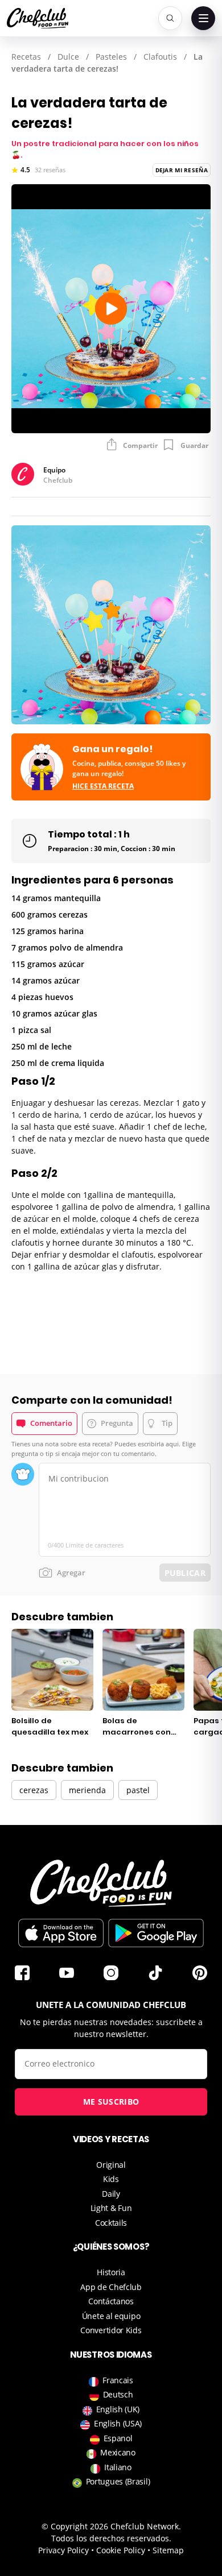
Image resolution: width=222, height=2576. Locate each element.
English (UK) (118, 2409)
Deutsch (118, 2394)
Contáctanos (111, 2301)
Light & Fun (111, 2208)
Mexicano (118, 2452)
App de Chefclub (111, 2287)
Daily (111, 2194)
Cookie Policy (121, 2550)
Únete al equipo (111, 2316)
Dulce (68, 57)
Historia (111, 2272)
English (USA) (118, 2423)
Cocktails (111, 2223)
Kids (111, 2179)
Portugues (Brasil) (118, 2481)
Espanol (118, 2438)
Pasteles (111, 57)
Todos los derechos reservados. (111, 2538)
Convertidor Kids (111, 2330)
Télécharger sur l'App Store (61, 1933)
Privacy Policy (63, 2550)
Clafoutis (160, 57)
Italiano (118, 2467)
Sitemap (168, 2550)
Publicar (185, 1573)
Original (111, 2165)
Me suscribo (111, 2102)
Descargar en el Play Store (156, 1933)
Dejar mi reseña (182, 170)
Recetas (26, 57)
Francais (118, 2380)
